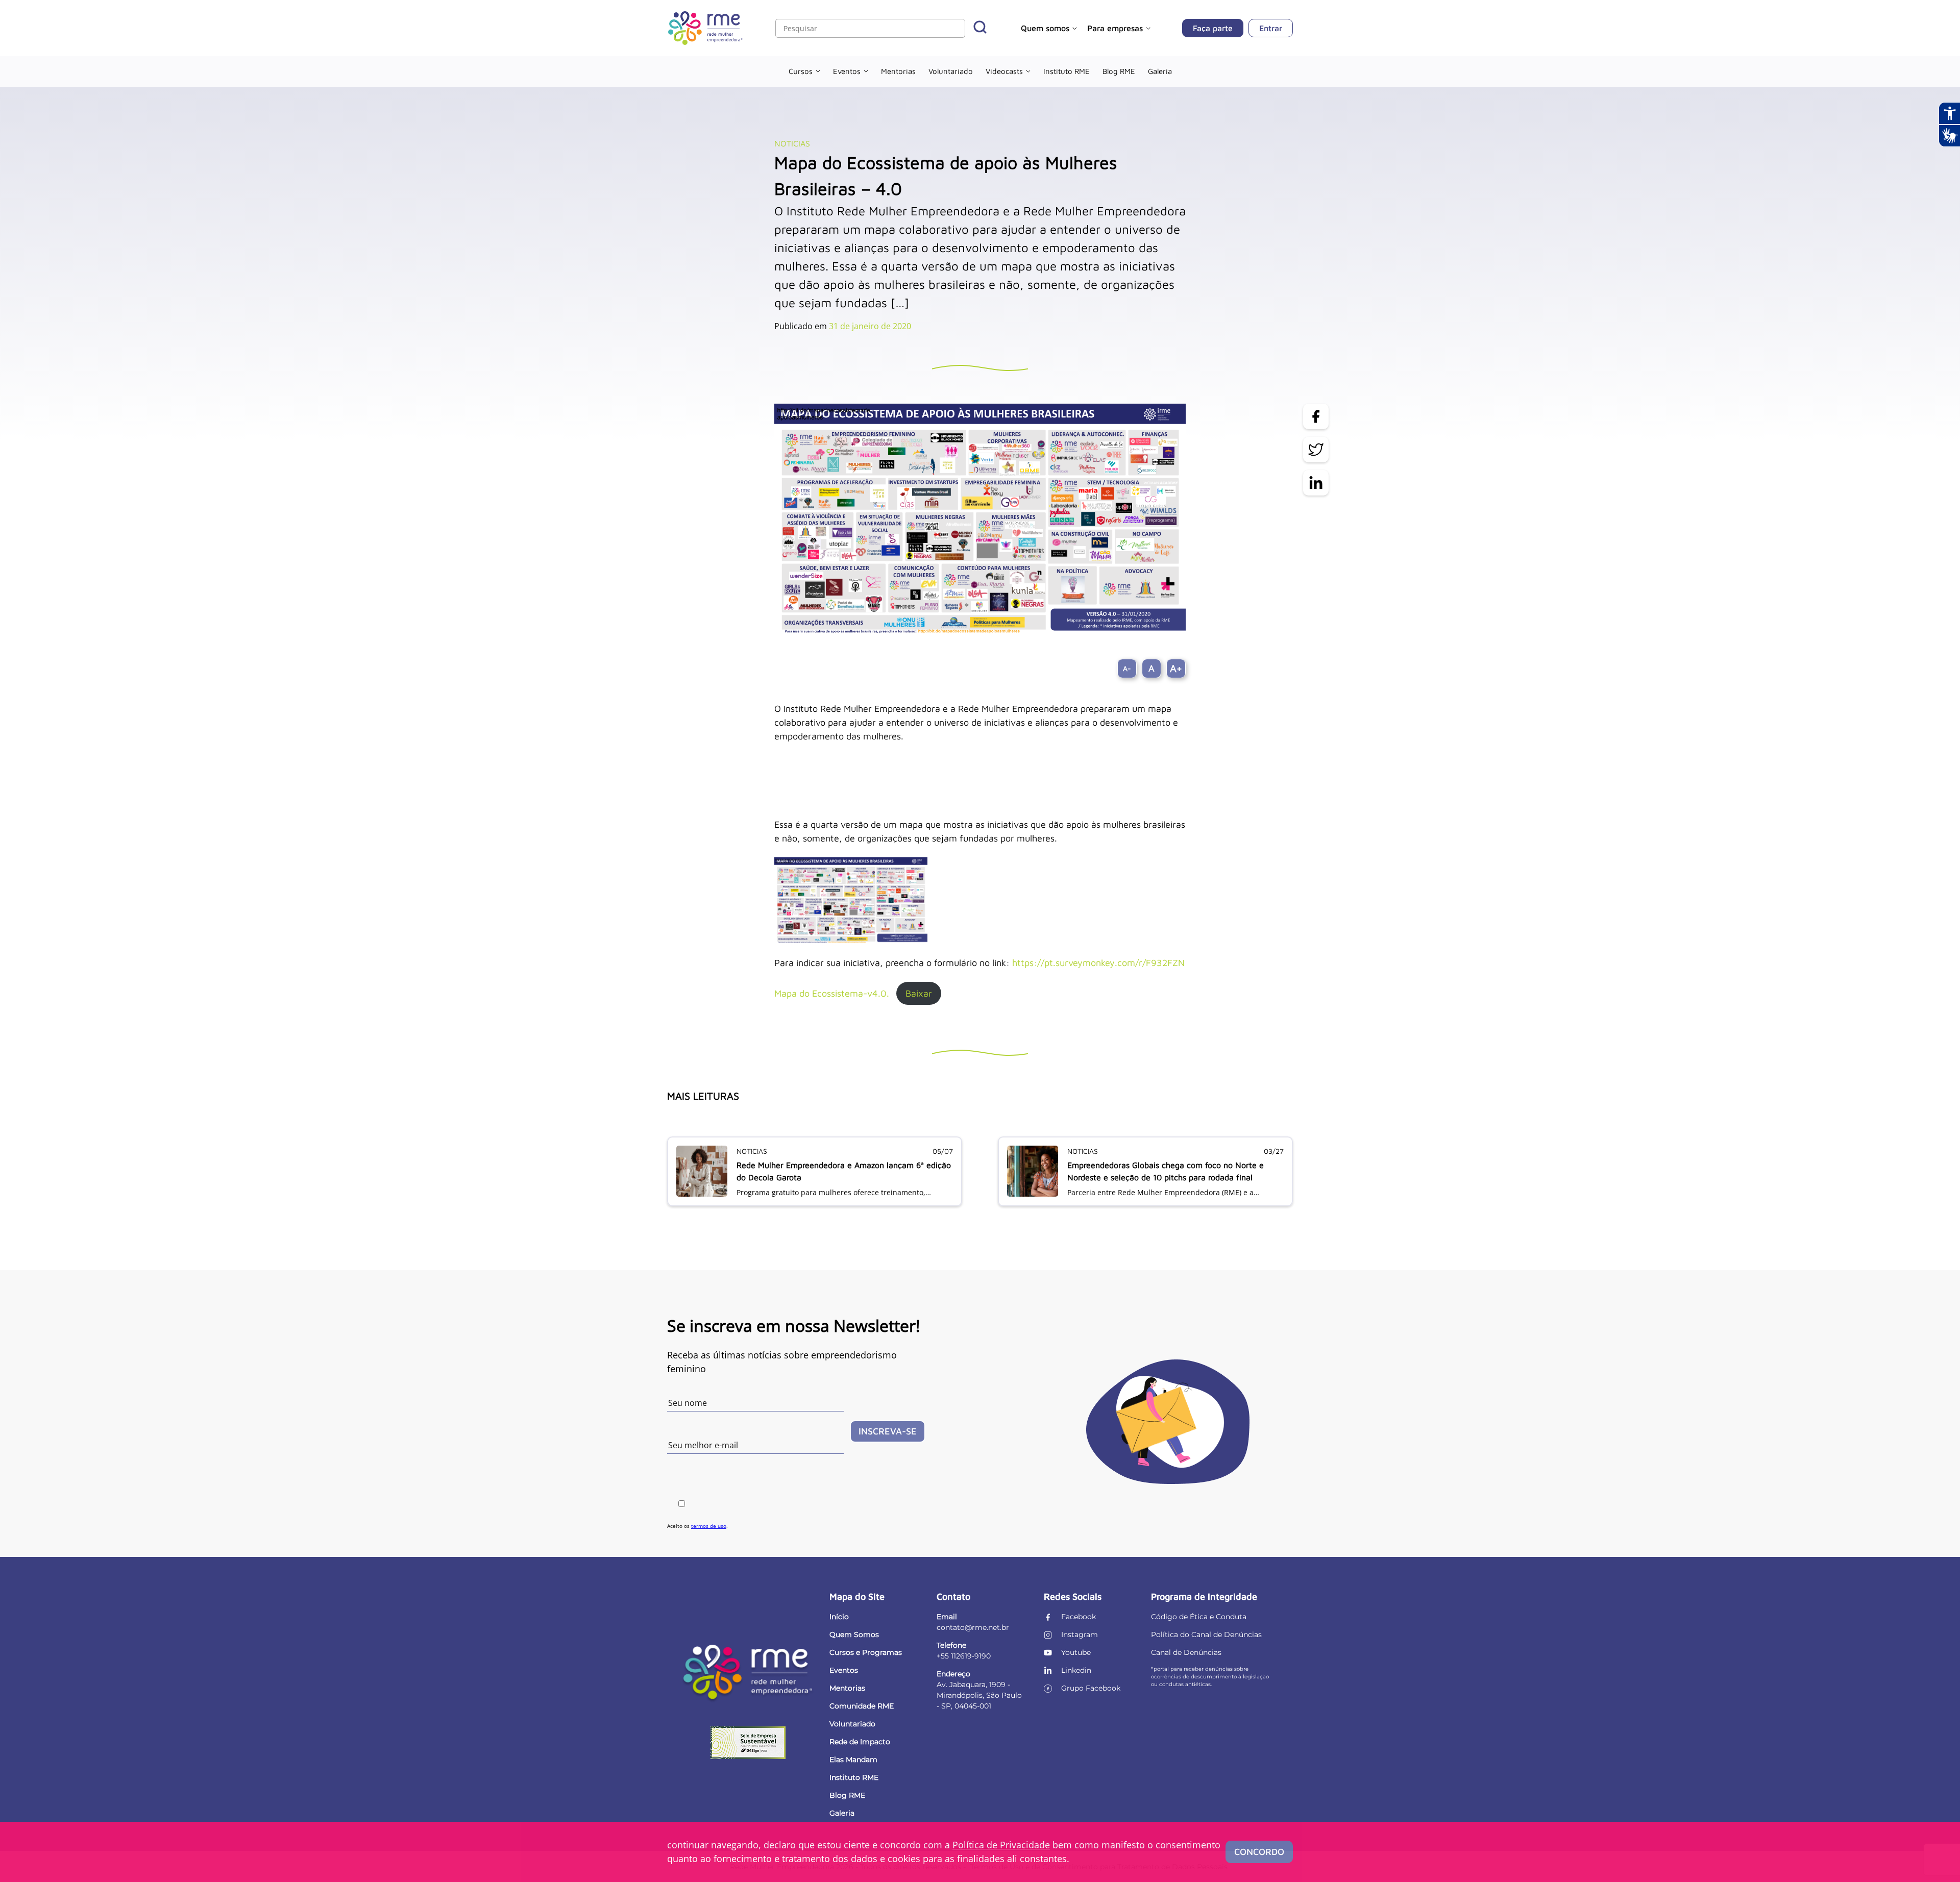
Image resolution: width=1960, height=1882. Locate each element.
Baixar (919, 993)
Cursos (801, 71)
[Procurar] (980, 28)
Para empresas (1115, 28)
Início (839, 1617)
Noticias (792, 143)
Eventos (847, 71)
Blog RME (1119, 71)
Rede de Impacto (860, 1742)
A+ (1176, 668)
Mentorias (898, 71)
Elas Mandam (853, 1760)
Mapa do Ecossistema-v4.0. (832, 993)
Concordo (1259, 1852)
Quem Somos (854, 1635)
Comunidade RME (862, 1706)
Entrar (1271, 28)
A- (1127, 668)
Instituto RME (1067, 71)
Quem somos (1045, 28)
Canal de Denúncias (1186, 1652)
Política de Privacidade (1001, 1845)
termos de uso (709, 1526)
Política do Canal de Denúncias (1206, 1635)
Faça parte (1213, 28)
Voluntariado (951, 71)
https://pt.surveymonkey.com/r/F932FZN (1098, 963)
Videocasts (1004, 71)
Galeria (1160, 71)
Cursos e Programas (866, 1652)
